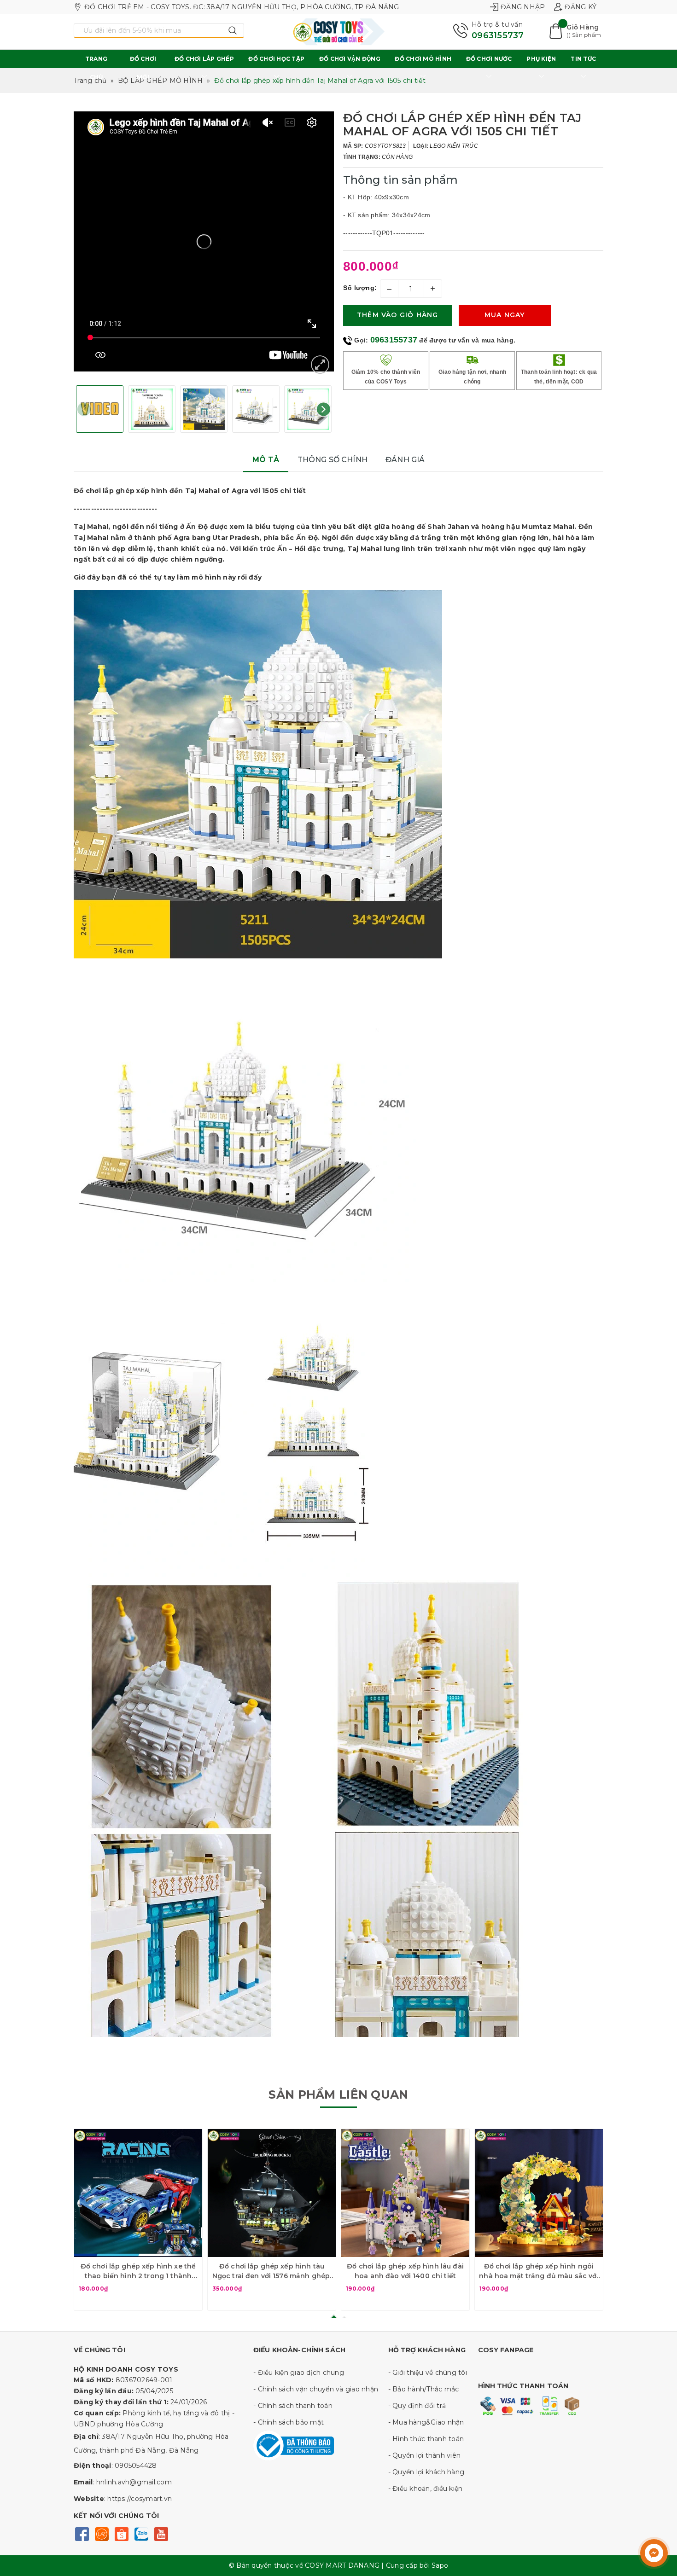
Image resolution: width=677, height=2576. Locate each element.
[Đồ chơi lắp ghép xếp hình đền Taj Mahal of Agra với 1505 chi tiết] (320, 365)
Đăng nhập (523, 7)
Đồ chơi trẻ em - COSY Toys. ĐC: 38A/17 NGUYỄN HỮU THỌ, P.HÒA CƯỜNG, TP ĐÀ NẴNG (242, 7)
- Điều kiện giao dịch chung (299, 2373)
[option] (204, 241)
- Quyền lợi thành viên (425, 2455)
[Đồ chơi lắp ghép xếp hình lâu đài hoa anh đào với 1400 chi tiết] (405, 2193)
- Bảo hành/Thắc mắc (424, 2389)
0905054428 (136, 2466)
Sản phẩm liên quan (338, 2094)
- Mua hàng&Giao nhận (426, 2422)
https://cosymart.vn (140, 2499)
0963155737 (498, 35)
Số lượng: (360, 288)
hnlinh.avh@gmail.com (134, 2482)
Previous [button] (84, 409)
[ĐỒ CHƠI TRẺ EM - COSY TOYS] (338, 32)
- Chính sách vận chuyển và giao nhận (316, 2389)
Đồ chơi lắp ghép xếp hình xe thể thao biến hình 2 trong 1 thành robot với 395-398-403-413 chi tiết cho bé (138, 2271)
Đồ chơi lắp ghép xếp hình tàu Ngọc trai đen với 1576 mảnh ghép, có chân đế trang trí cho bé (272, 2271)
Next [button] (324, 409)
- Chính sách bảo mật (289, 2422)
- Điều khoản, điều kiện (426, 2489)
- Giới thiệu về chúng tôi (428, 2373)
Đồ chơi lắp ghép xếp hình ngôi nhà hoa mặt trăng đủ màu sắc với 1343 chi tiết (539, 2271)
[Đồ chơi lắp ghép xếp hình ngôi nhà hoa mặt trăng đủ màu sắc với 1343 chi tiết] (539, 2193)
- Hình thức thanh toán (426, 2439)
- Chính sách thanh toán (293, 2406)
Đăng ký (581, 7)
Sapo (440, 2565)
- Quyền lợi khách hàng (426, 2472)
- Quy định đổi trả (417, 2406)
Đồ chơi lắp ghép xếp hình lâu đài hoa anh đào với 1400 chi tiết (405, 2271)
